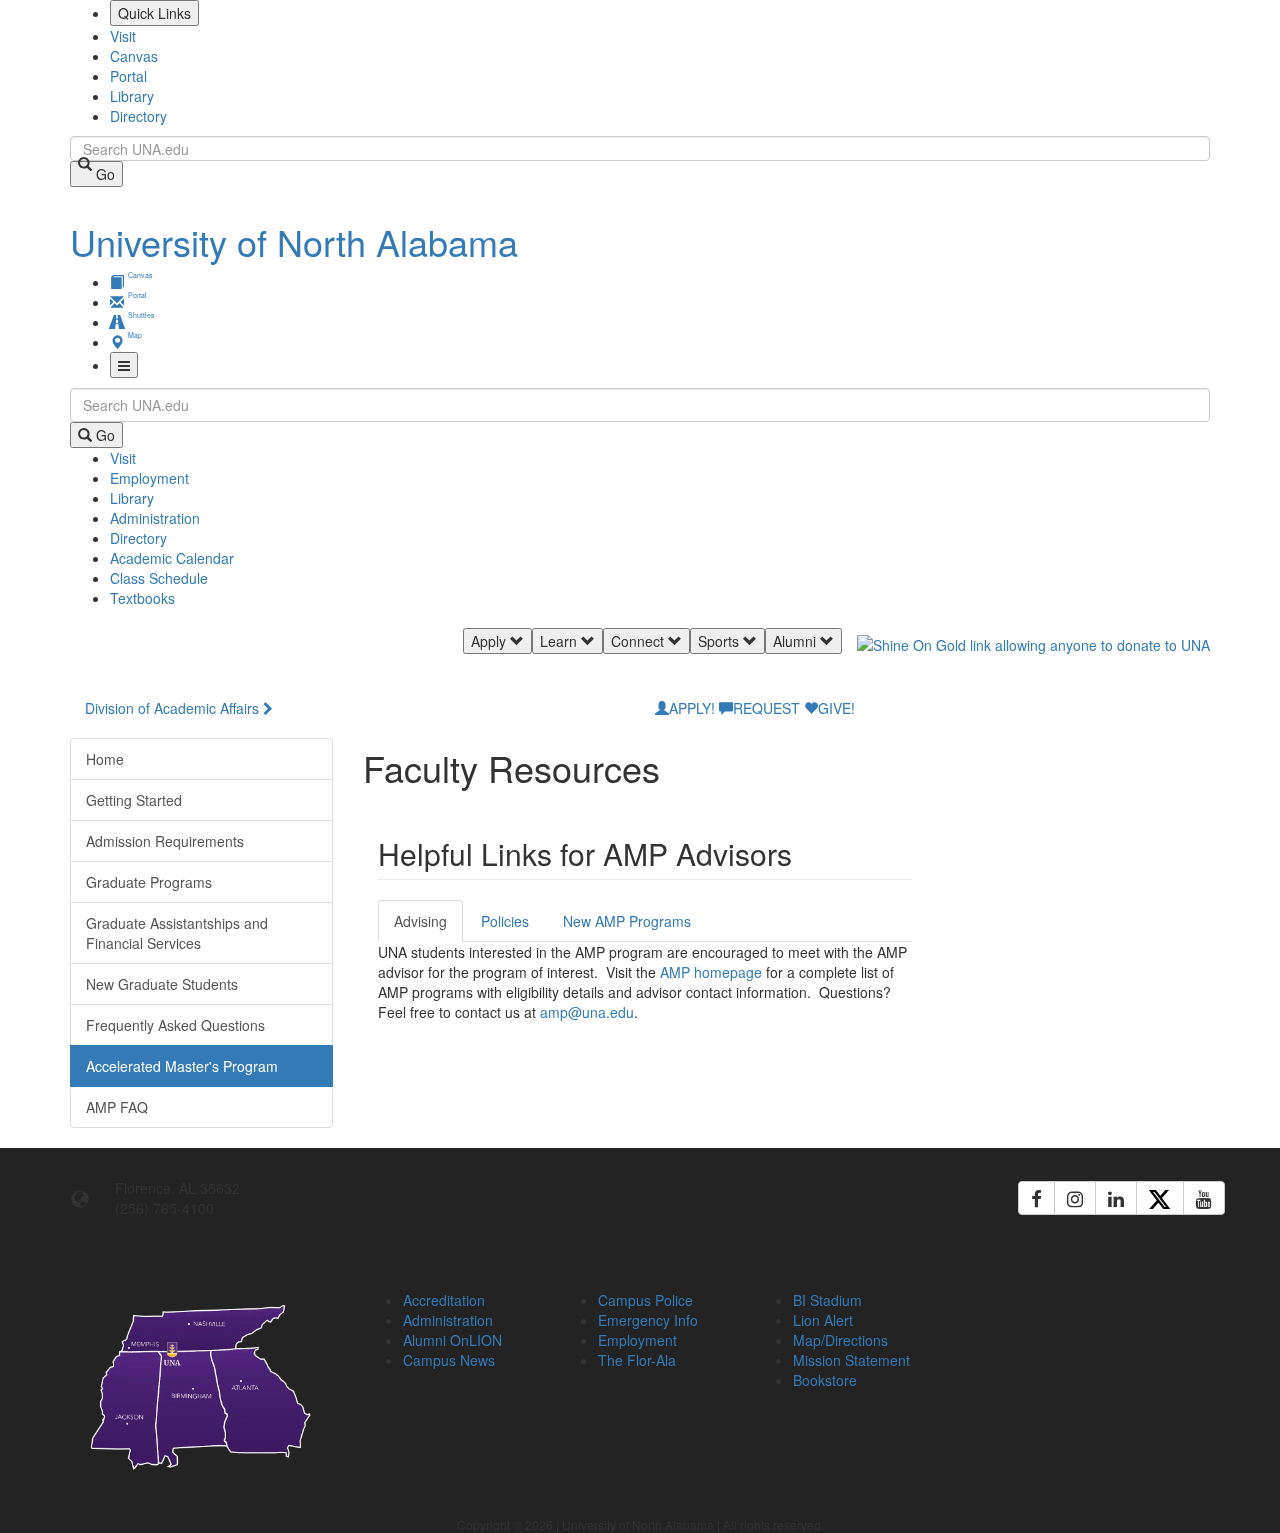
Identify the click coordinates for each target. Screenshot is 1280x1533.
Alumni (796, 641)
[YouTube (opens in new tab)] (1204, 1198)
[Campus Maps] (201, 1383)
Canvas (134, 56)
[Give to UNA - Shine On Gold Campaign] (1079, 1297)
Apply (490, 641)
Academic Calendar (172, 558)
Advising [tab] (420, 921)
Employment (149, 478)
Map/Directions (840, 1340)
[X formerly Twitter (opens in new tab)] (1160, 1198)
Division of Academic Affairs (172, 708)
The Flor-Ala (637, 1360)
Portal (128, 76)
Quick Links (154, 13)
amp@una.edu (587, 1012)
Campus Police (645, 1300)
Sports (720, 641)
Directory (138, 116)
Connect (639, 641)
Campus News (449, 1360)
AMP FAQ (117, 1107)
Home (105, 759)
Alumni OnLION (452, 1340)
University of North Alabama (294, 241)
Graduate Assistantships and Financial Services (177, 933)
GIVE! (836, 708)
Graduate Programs (149, 882)
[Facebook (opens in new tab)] (1036, 1198)
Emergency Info (648, 1320)
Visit (123, 36)
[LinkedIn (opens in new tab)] (1116, 1198)
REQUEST (766, 708)
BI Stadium (827, 1300)
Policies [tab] (505, 921)
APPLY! (692, 708)
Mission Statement (851, 1360)
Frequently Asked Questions (175, 1025)
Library (132, 96)
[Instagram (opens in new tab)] (1075, 1198)
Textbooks (142, 598)
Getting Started (134, 800)
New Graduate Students (162, 984)
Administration (155, 518)
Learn (560, 641)
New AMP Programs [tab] (627, 921)
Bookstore (825, 1380)
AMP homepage (713, 972)
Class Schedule (159, 578)
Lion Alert (823, 1320)
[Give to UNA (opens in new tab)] (1033, 663)
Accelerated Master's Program (182, 1066)
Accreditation (444, 1300)
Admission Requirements (165, 841)
